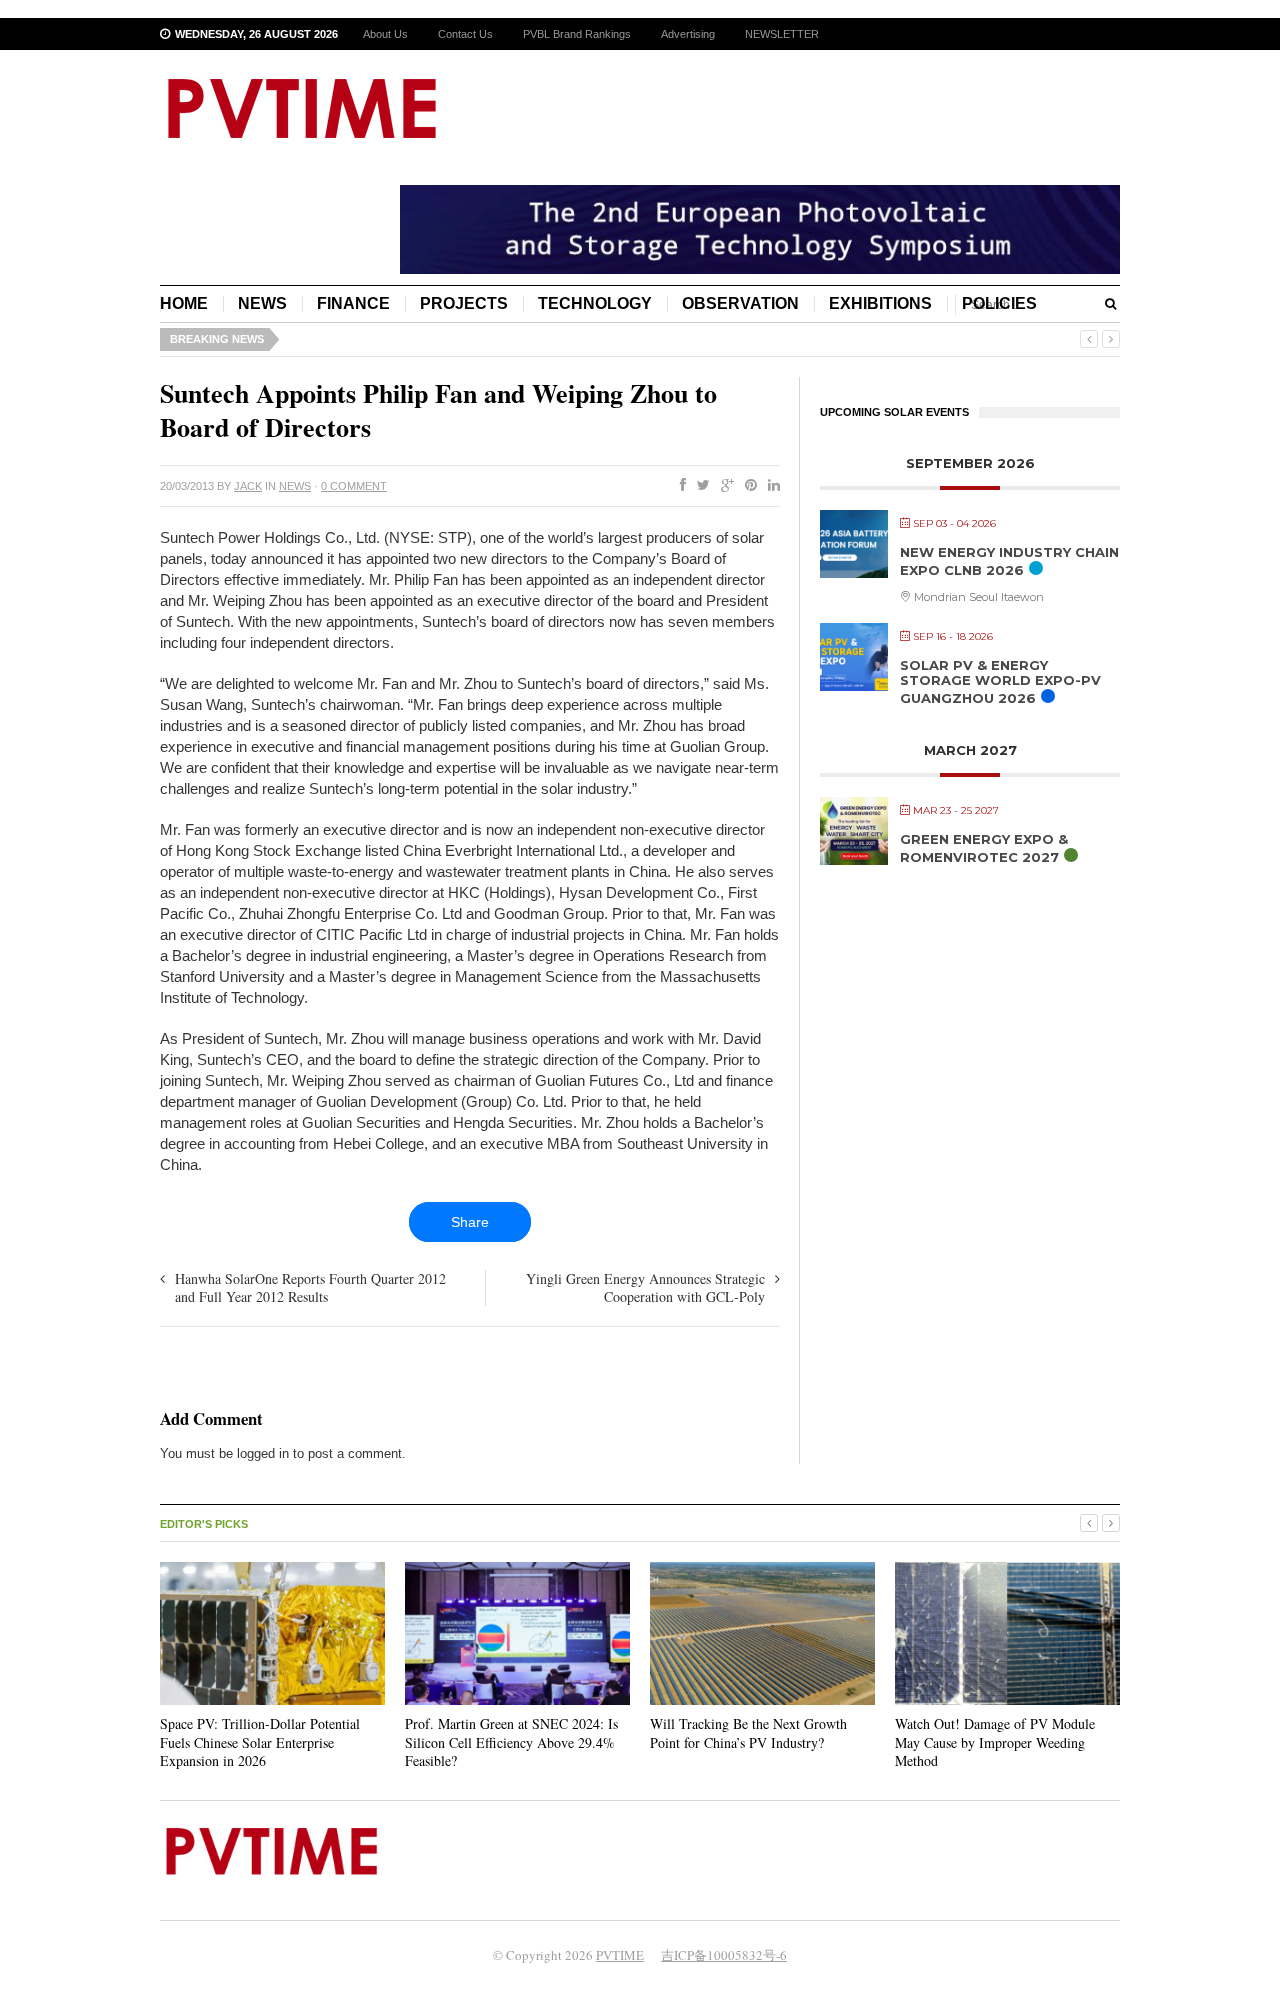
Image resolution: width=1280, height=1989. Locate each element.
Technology (595, 303)
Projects (464, 303)
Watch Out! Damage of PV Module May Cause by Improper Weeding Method (995, 1741)
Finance (353, 303)
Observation (740, 303)
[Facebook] (679, 486)
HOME (184, 303)
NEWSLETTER (782, 34)
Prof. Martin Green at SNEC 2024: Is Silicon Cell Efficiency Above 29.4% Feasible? (511, 1741)
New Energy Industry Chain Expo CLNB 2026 (1009, 561)
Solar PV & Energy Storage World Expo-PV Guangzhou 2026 (1000, 681)
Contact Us (465, 34)
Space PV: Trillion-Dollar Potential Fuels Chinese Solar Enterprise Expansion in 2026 (260, 1741)
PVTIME (620, 1955)
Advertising (688, 34)
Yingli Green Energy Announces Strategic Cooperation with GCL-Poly (645, 1287)
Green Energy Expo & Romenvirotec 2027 (984, 848)
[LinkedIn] (770, 486)
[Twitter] (699, 486)
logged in (263, 1453)
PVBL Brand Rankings (577, 34)
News (262, 303)
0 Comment (354, 486)
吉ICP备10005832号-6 (724, 1955)
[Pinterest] (747, 486)
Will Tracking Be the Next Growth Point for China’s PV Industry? (748, 1732)
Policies (999, 303)
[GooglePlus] (723, 486)
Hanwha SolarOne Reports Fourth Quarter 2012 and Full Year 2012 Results (310, 1287)
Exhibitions (880, 303)
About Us (385, 34)
